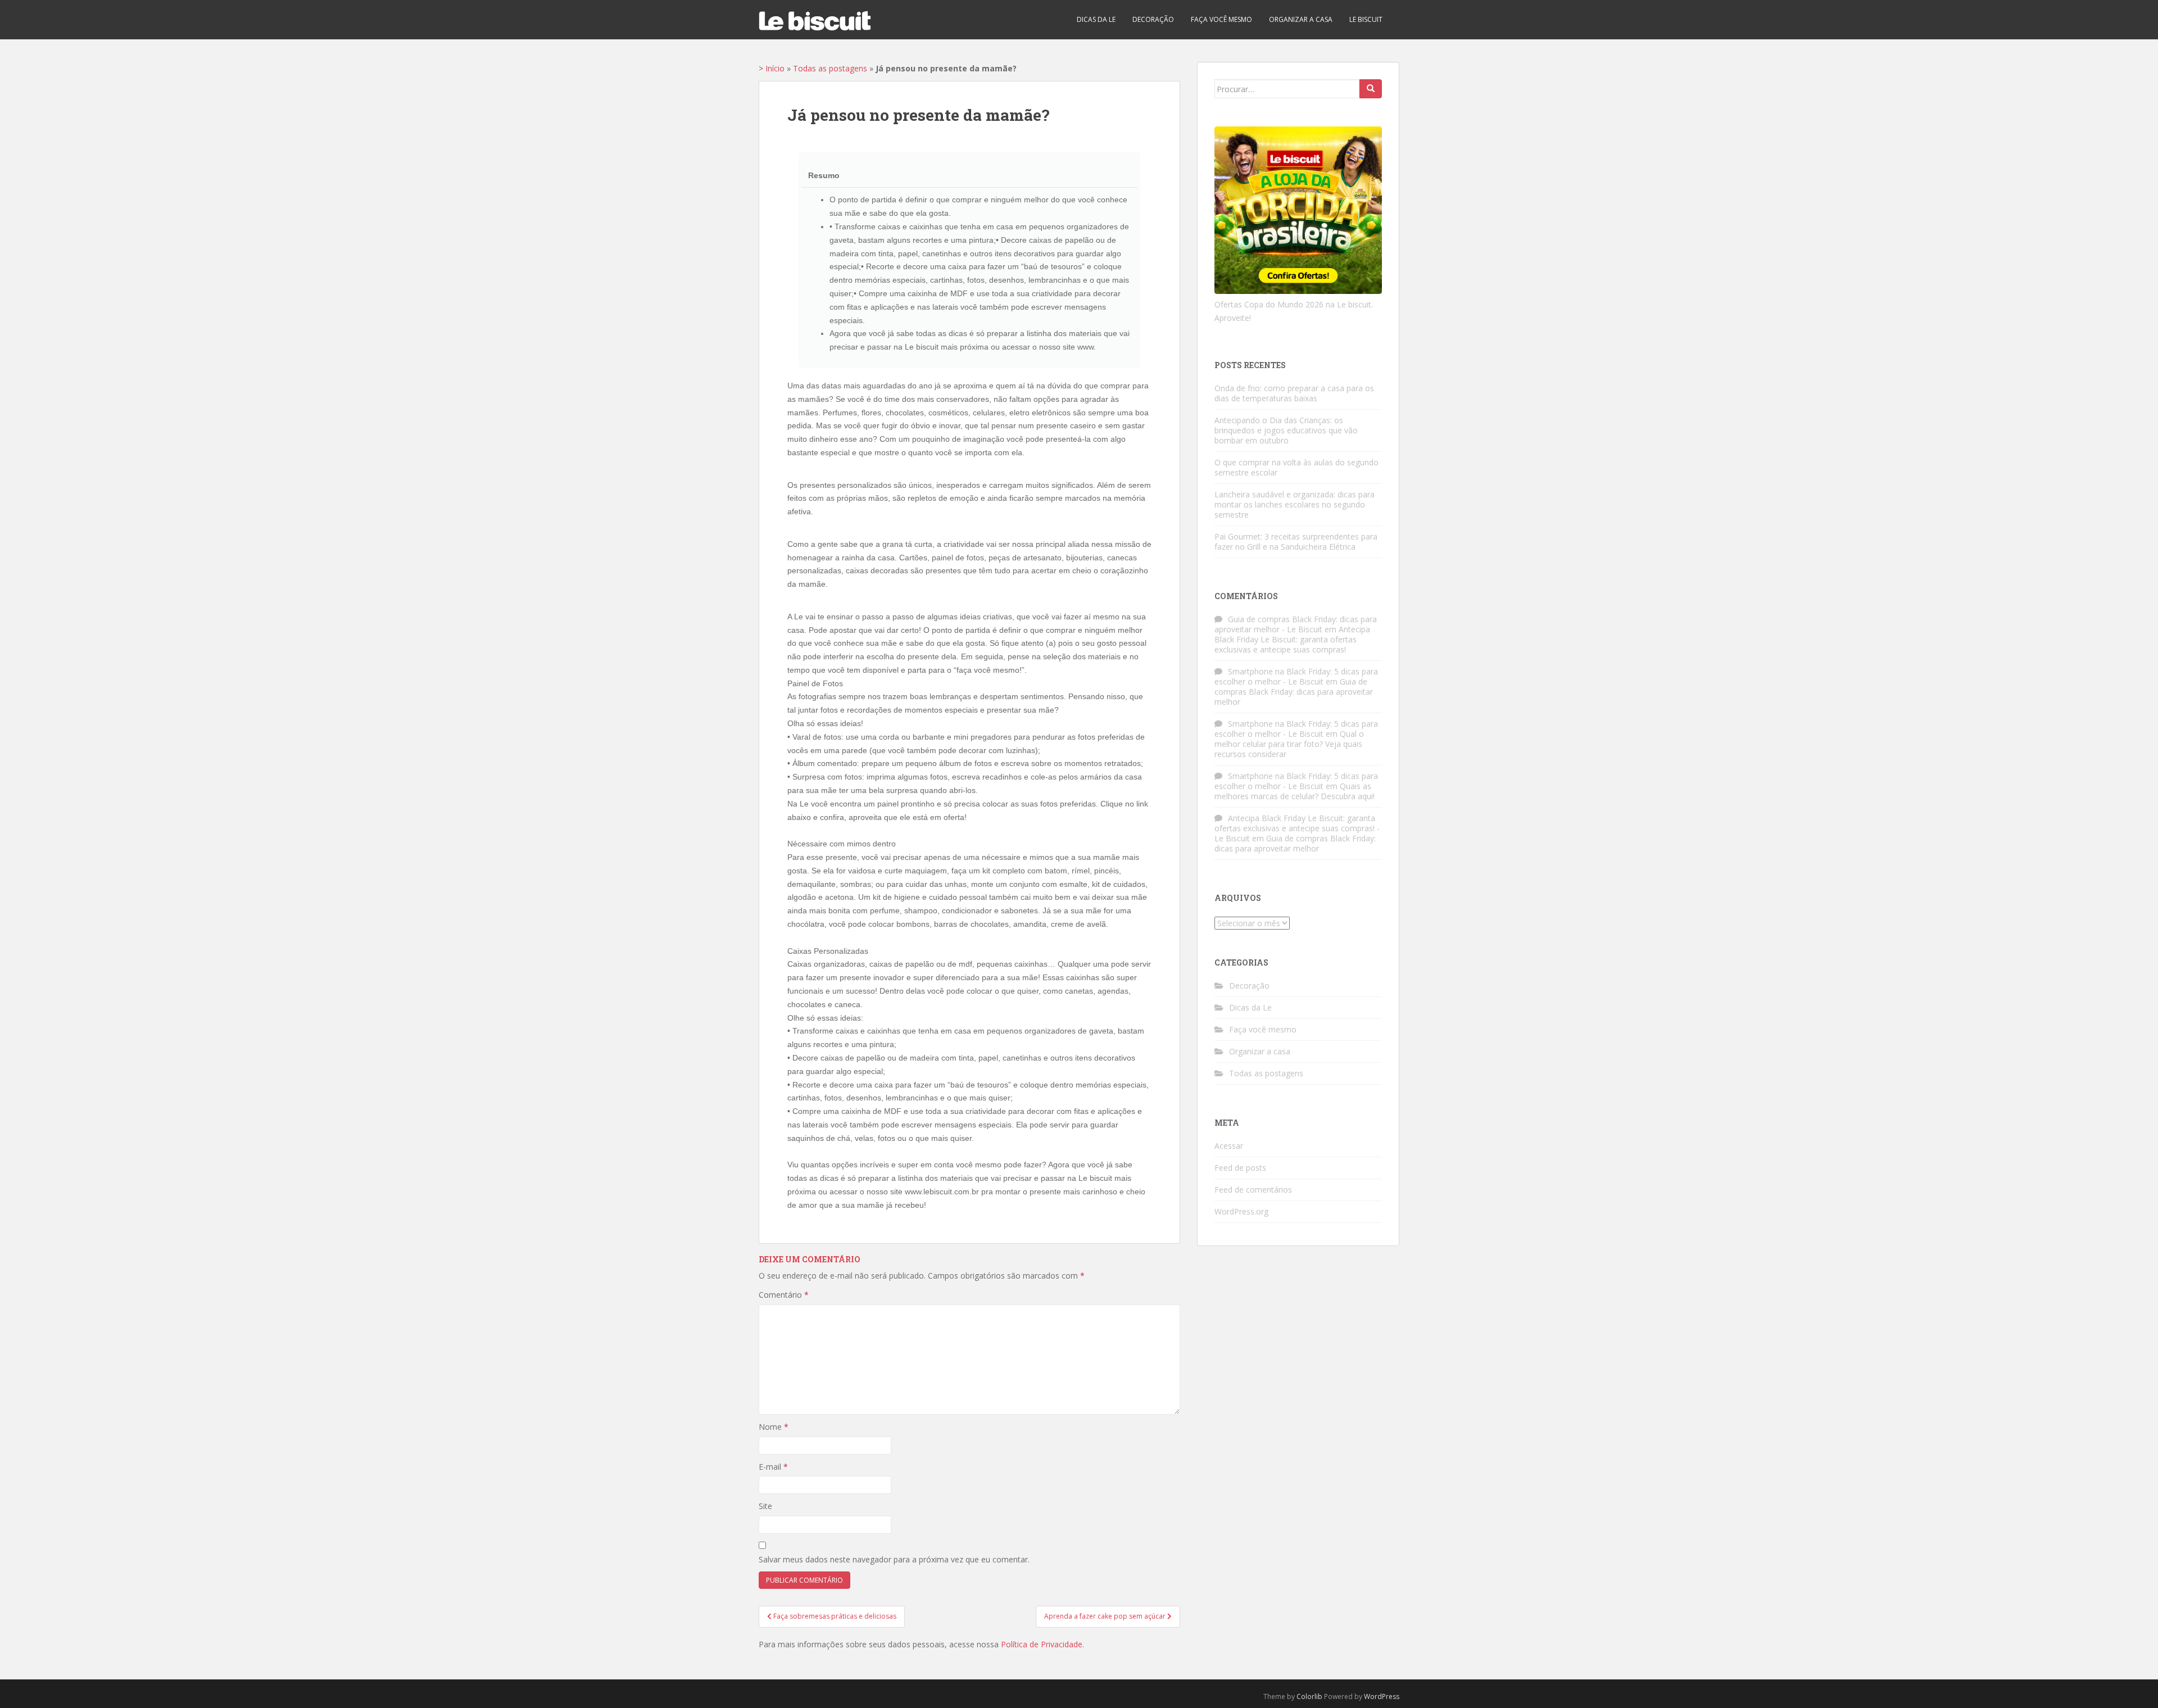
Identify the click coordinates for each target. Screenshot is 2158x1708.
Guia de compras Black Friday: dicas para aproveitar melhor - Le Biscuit (1296, 624)
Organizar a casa (1301, 19)
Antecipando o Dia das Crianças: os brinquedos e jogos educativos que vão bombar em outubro (1286, 430)
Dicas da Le (1096, 19)
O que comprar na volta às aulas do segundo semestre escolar (1296, 467)
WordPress (1382, 1696)
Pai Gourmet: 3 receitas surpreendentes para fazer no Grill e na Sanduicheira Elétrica (1296, 542)
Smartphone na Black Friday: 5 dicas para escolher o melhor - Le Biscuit (1296, 676)
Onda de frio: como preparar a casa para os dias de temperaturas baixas (1294, 393)
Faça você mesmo (1221, 19)
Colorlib (1309, 1696)
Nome (774, 1427)
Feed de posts (1240, 1168)
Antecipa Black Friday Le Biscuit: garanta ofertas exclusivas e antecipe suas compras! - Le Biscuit (1297, 828)
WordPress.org (1241, 1211)
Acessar (1229, 1146)
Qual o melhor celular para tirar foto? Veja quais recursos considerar (1289, 744)
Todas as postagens (830, 68)
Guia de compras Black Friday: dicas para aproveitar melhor (1294, 692)
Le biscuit (1366, 19)
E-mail (773, 1467)
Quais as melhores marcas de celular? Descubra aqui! (1295, 791)
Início (775, 68)
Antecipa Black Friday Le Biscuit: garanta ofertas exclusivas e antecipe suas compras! (1292, 639)
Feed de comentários (1253, 1190)
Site (765, 1506)
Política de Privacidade (1042, 1644)
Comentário (784, 1295)
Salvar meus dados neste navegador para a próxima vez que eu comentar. (894, 1559)
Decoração (1153, 19)
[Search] (1371, 89)
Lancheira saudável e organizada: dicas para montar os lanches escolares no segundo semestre (1295, 504)
